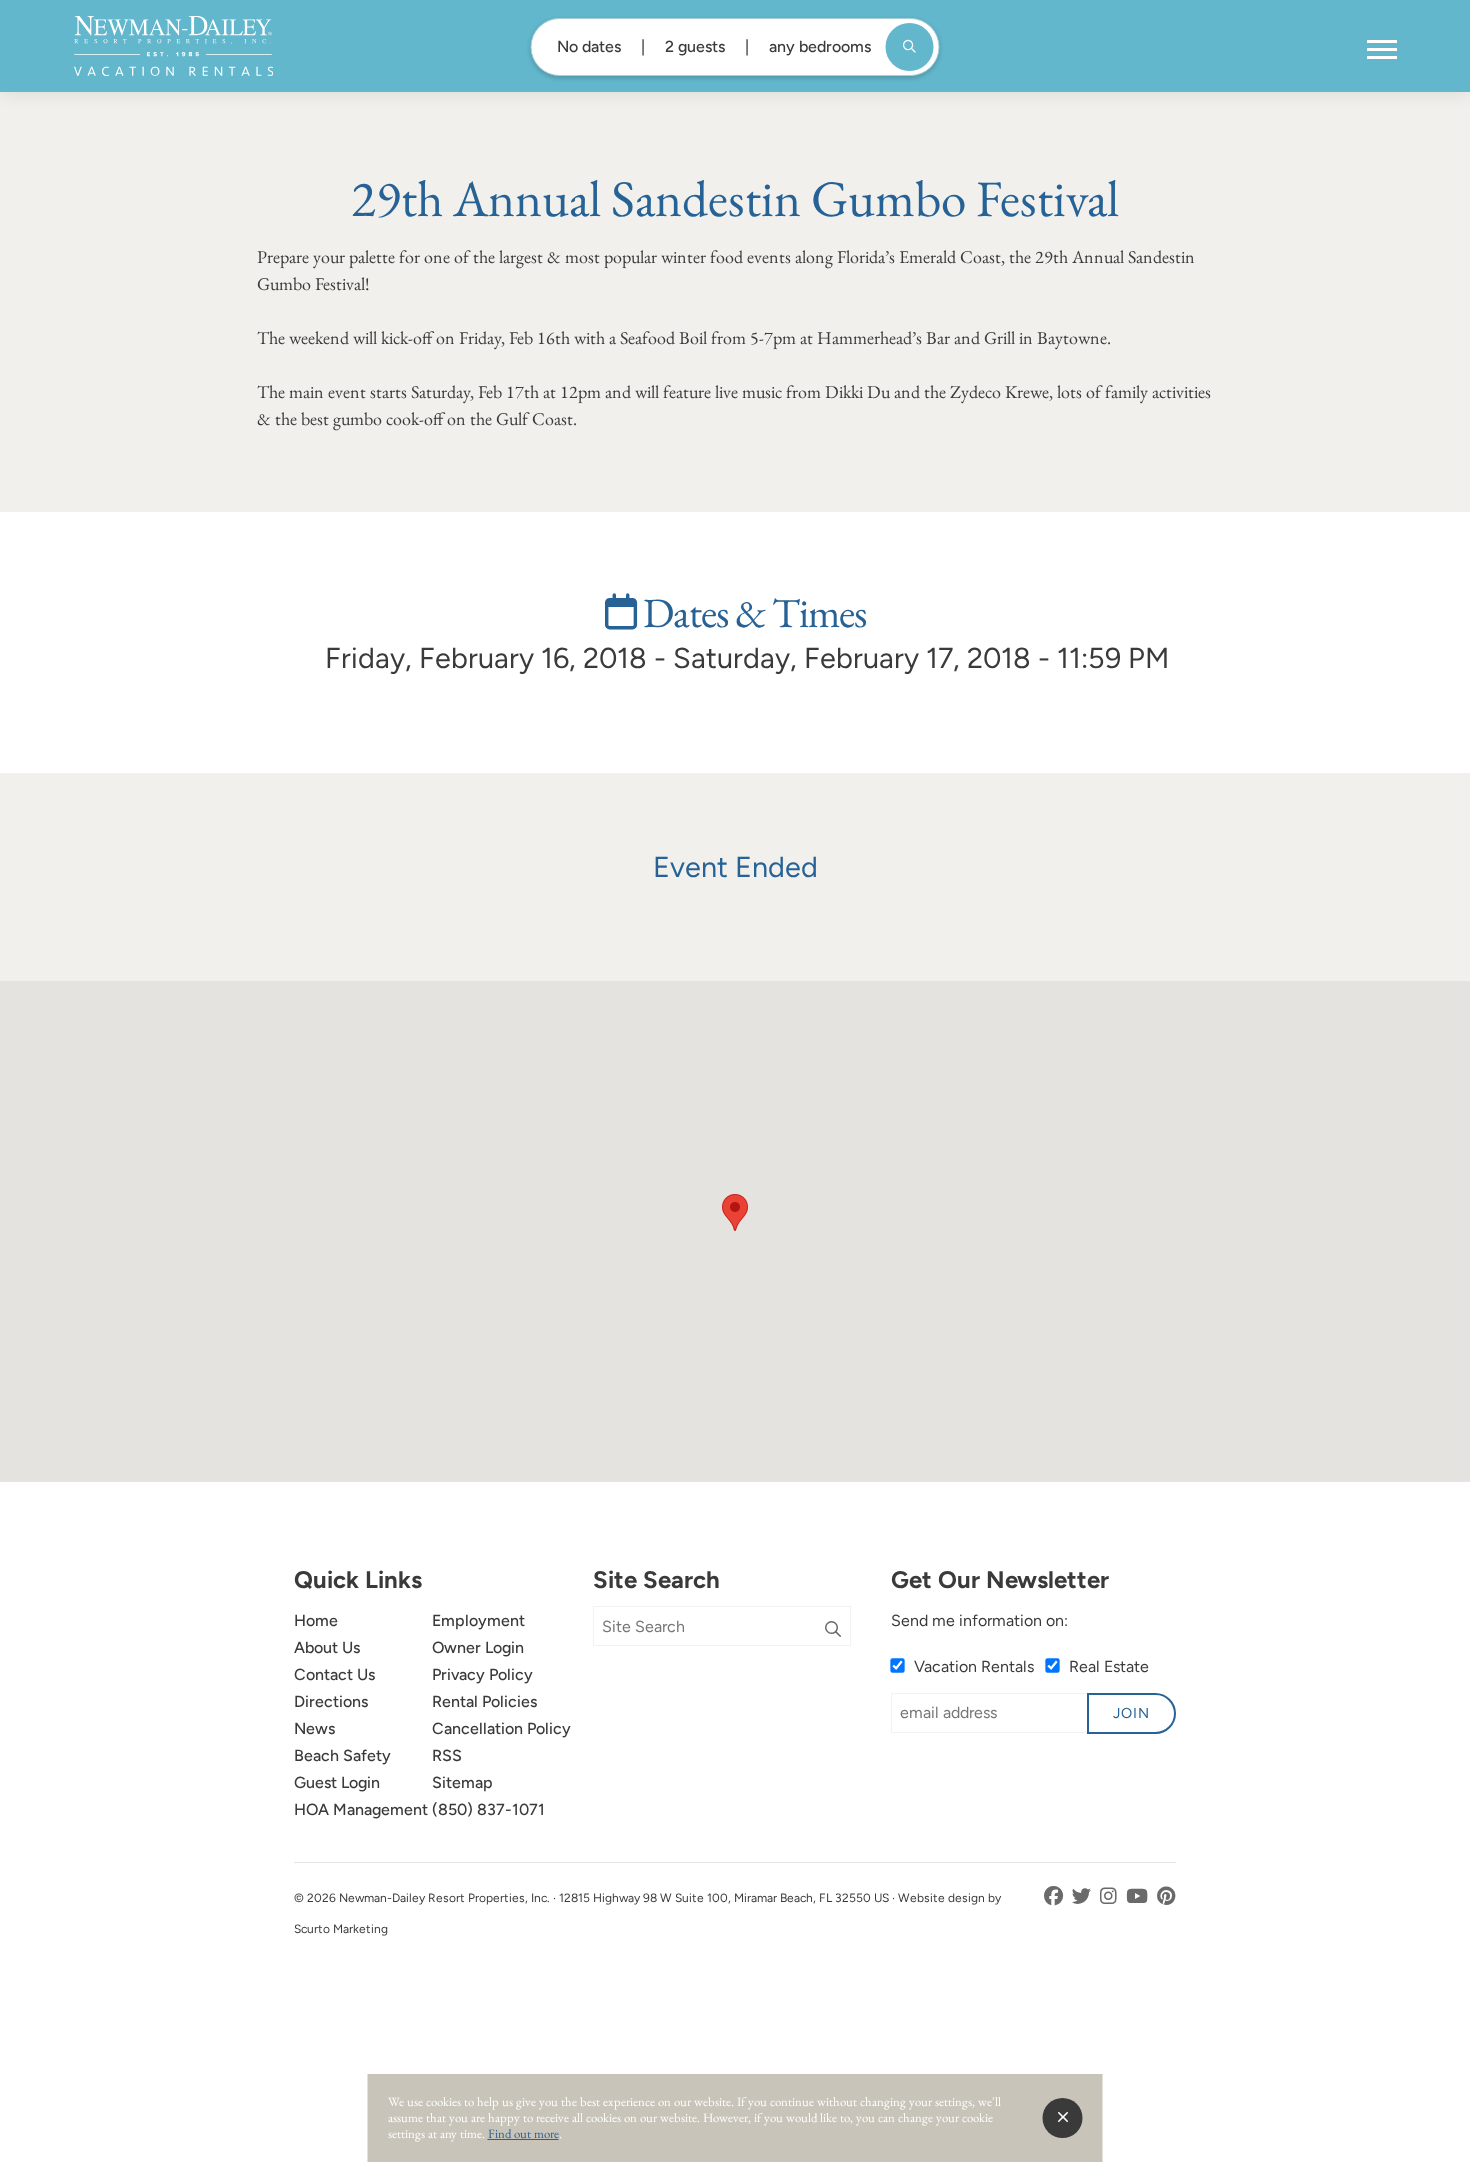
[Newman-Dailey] (173, 46)
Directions (331, 1701)
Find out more (523, 2133)
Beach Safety (342, 1755)
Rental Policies (484, 1701)
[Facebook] (1055, 1896)
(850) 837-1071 (488, 1809)
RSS (447, 1755)
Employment (478, 1620)
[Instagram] (1110, 1896)
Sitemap (462, 1782)
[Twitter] (1083, 1896)
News (314, 1728)
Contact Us (334, 1674)
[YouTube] (1139, 1896)
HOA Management (361, 1809)
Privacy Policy (482, 1674)
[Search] (833, 1630)
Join (1131, 1713)
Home (316, 1620)
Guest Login (337, 1782)
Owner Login (478, 1647)
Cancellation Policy (501, 1728)
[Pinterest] (1166, 1896)
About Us (327, 1647)
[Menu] (1382, 50)
